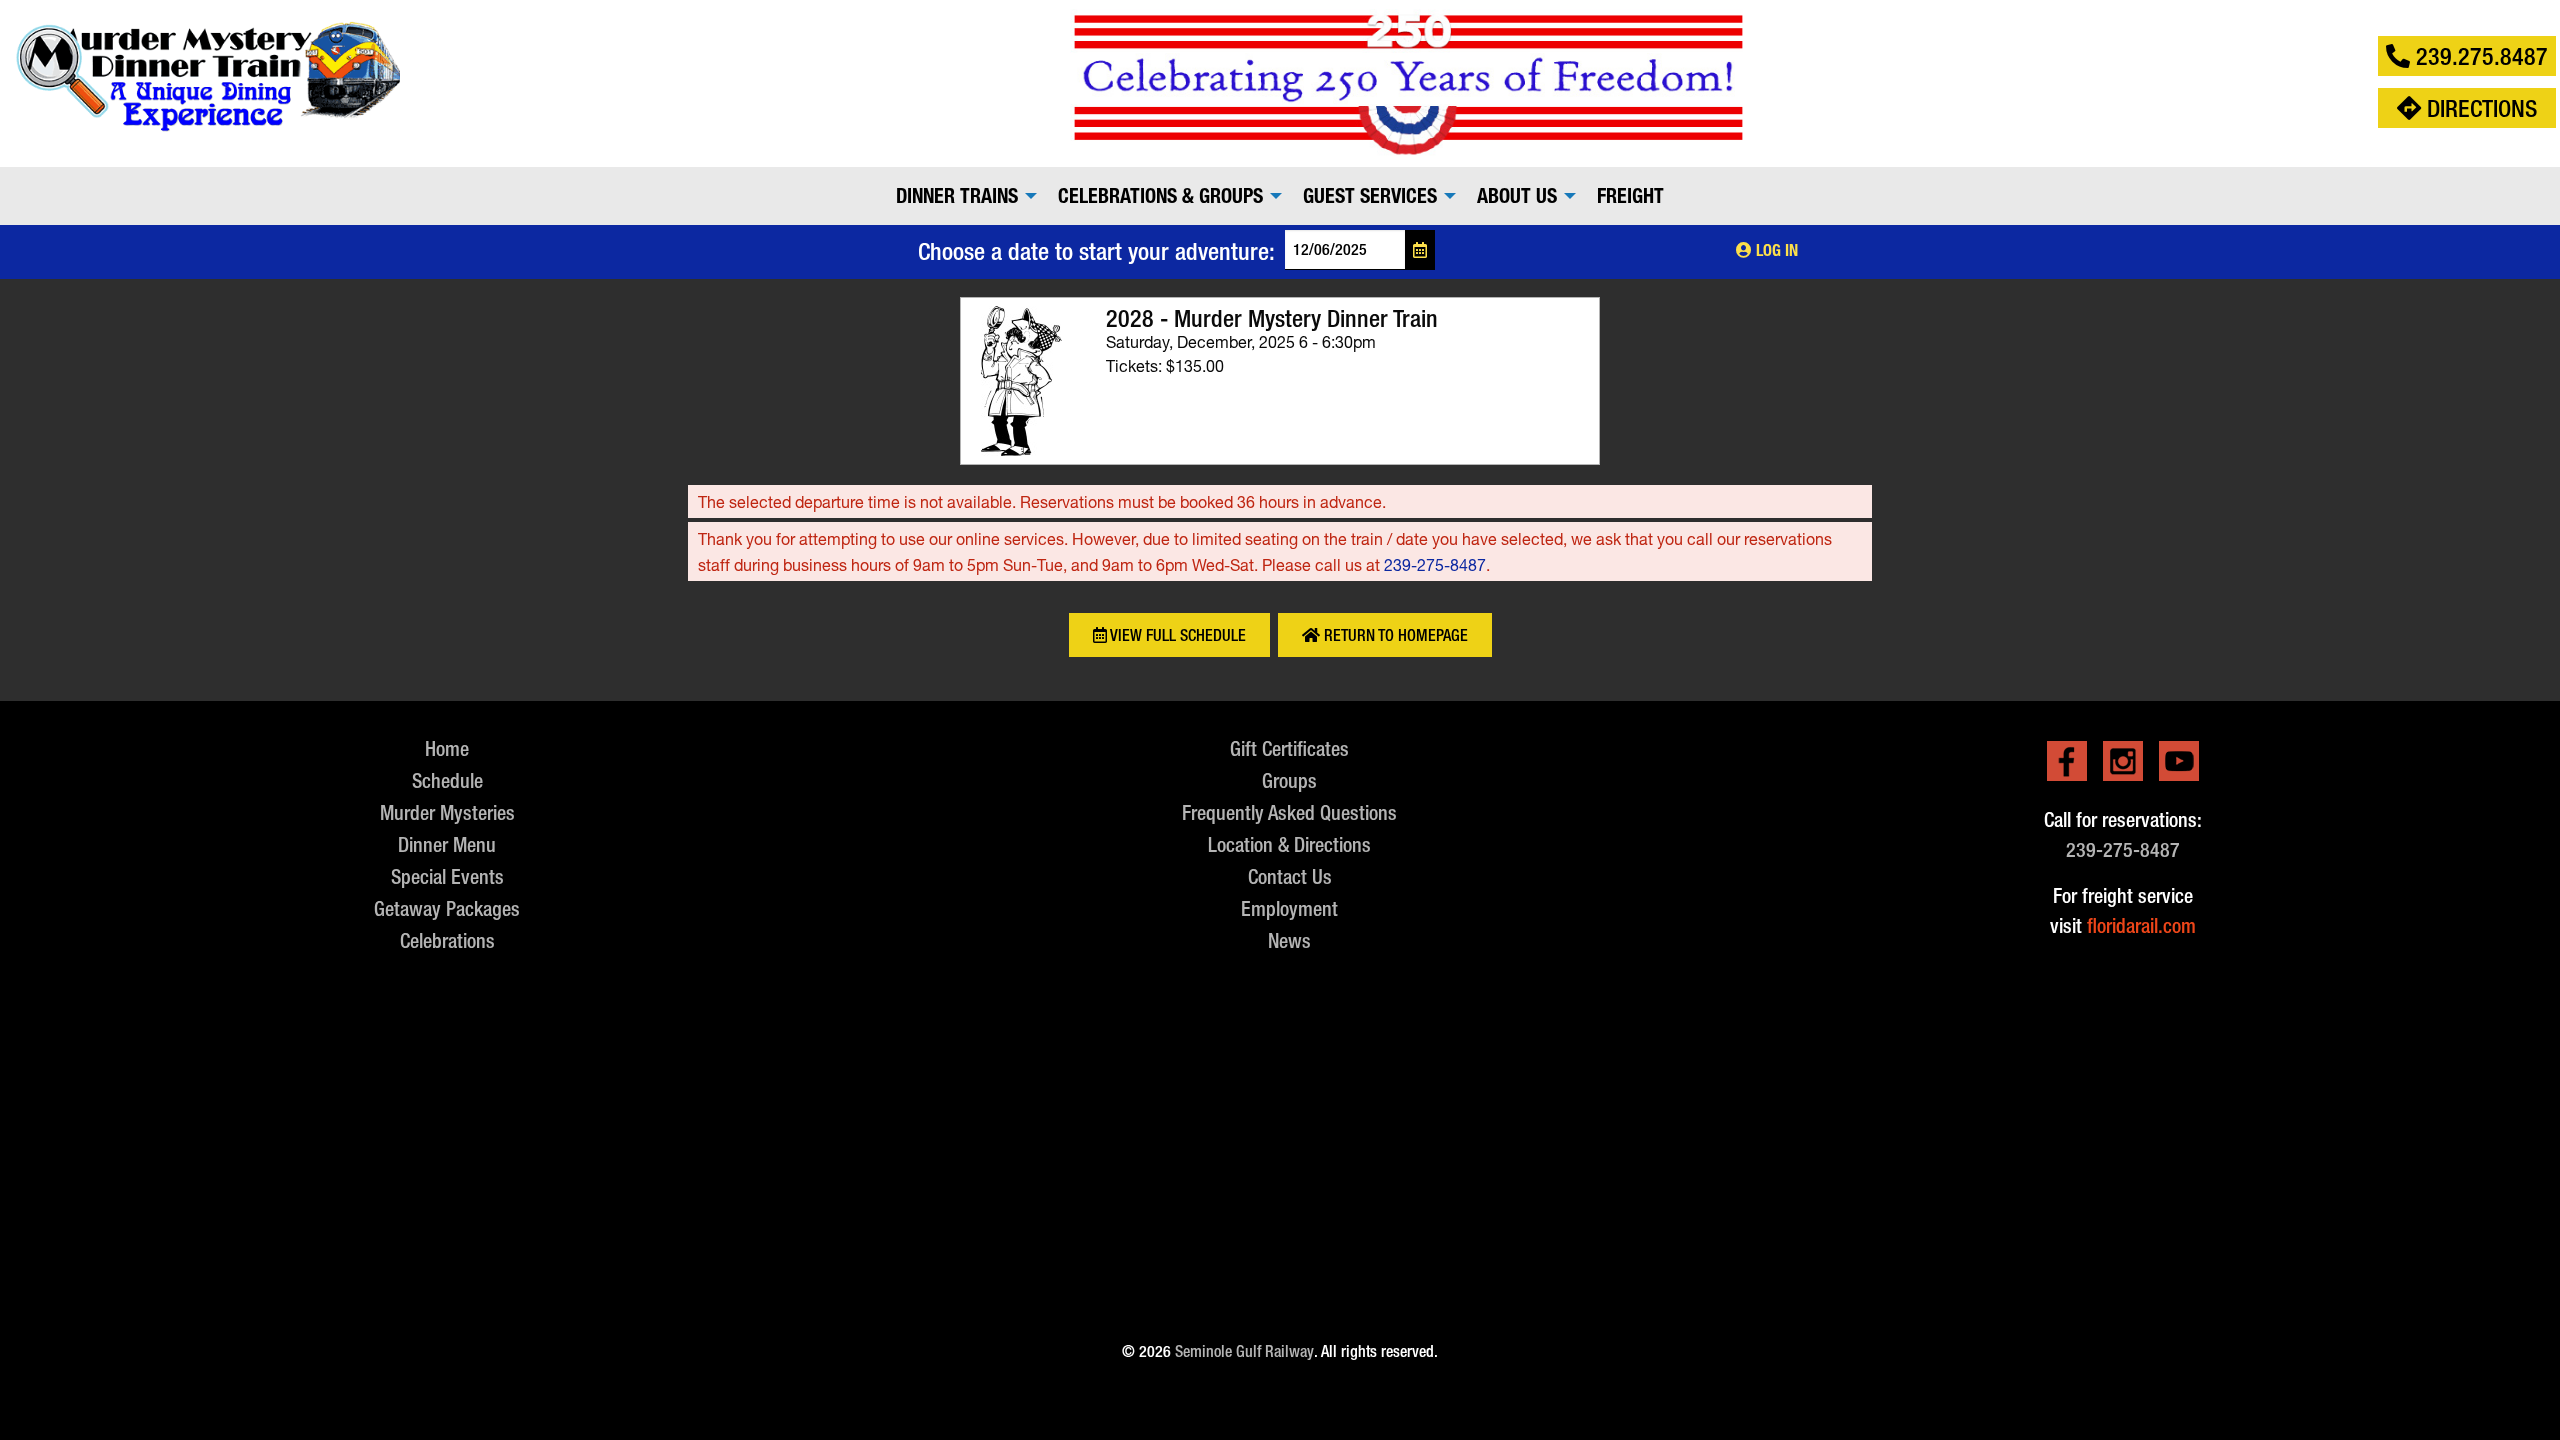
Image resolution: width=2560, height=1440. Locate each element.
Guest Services (1370, 196)
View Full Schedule (1176, 635)
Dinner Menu (447, 844)
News (1289, 940)
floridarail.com (2141, 925)
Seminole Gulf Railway (1244, 1351)
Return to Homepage (1394, 635)
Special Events (447, 876)
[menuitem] (961, 196)
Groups (1289, 780)
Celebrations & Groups (1160, 196)
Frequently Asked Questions (1289, 812)
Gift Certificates (1289, 748)
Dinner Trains (957, 196)
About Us (1517, 196)
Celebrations (447, 940)
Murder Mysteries (447, 812)
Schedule (447, 780)
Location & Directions (1289, 844)
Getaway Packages (447, 908)
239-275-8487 (1435, 564)
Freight (1630, 196)
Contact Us (1290, 876)
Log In (1775, 250)
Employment (1289, 908)
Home (447, 748)
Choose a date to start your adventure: (1096, 251)
